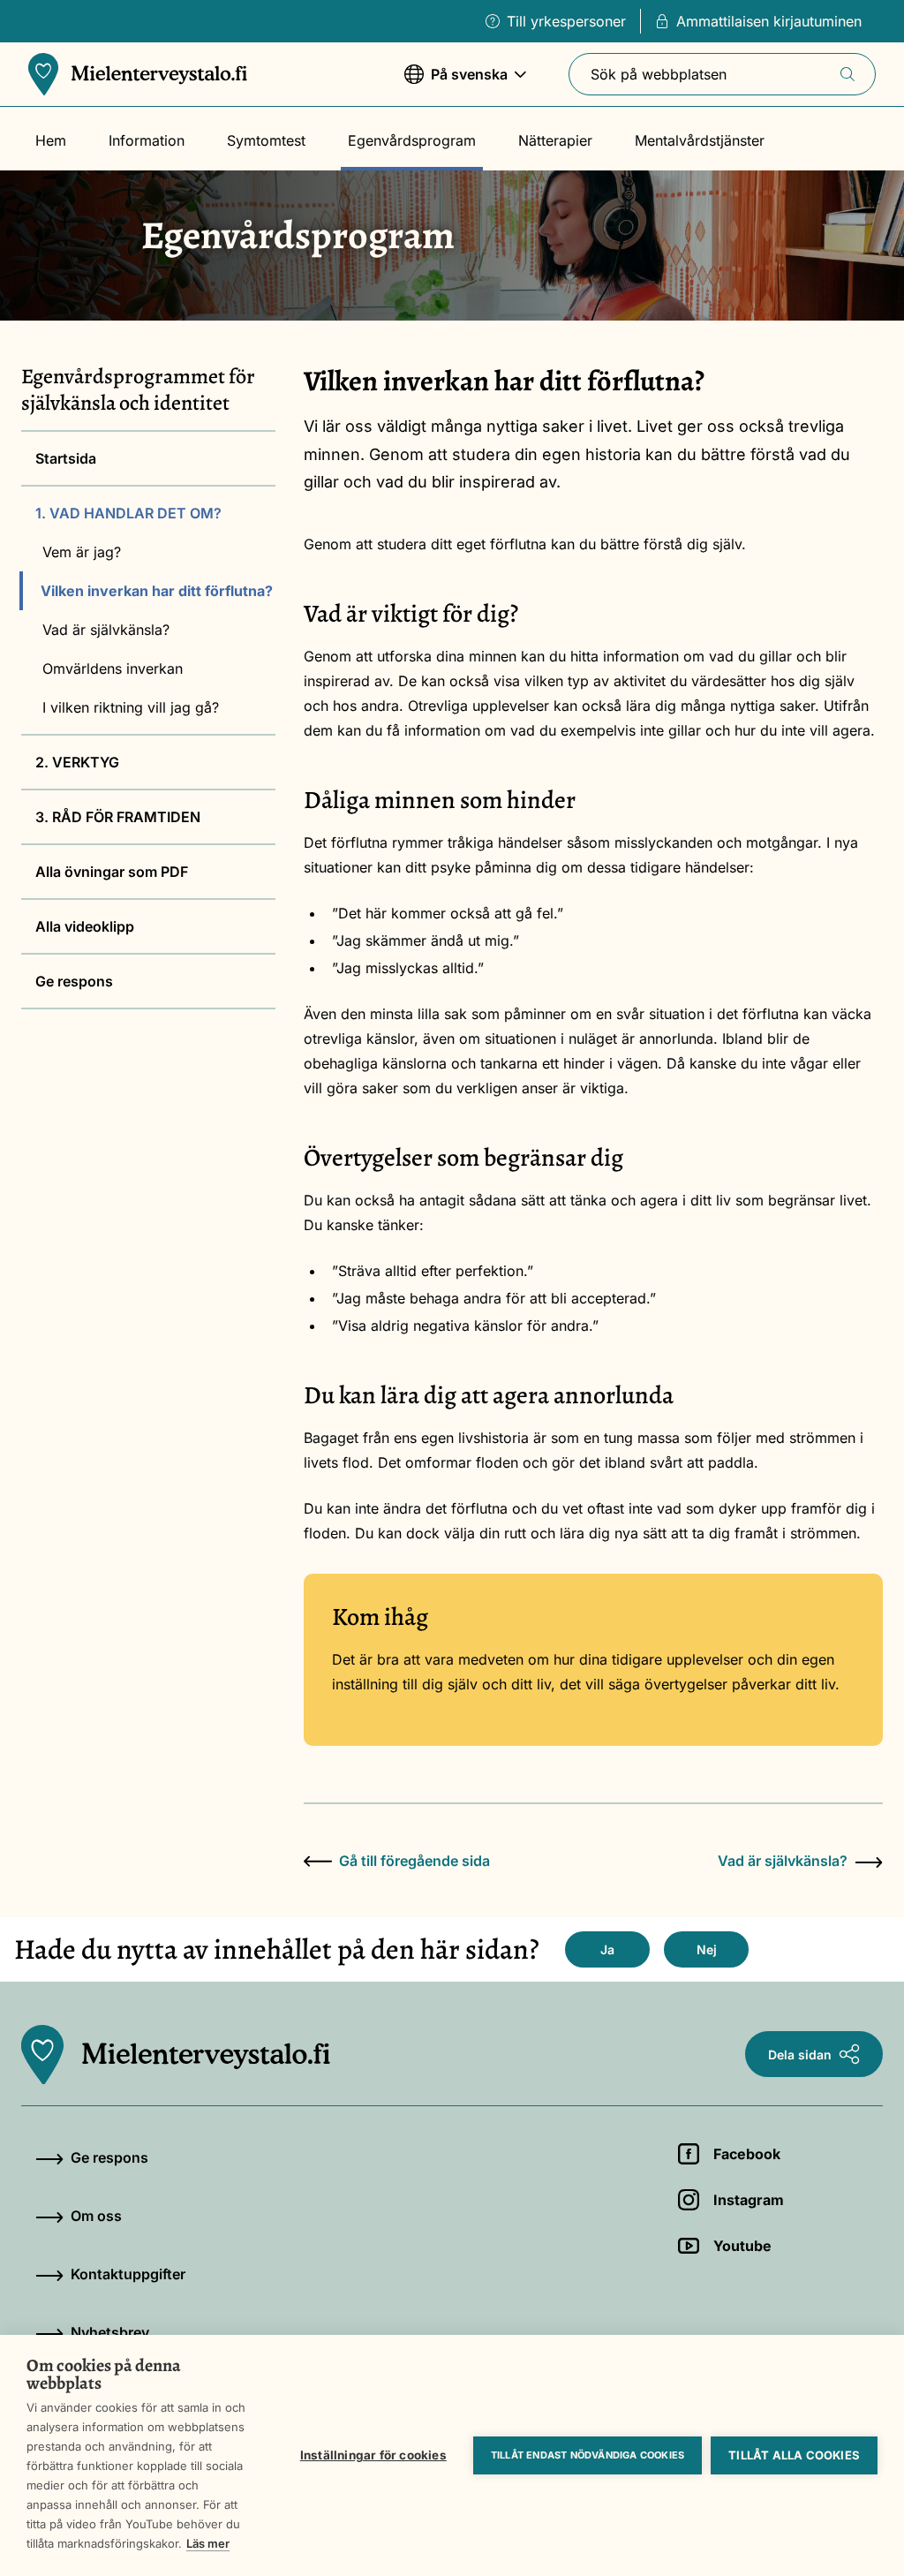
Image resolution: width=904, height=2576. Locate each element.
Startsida (66, 458)
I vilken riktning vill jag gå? (131, 707)
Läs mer (208, 2543)
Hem (51, 140)
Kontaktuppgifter (128, 2274)
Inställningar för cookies (373, 2455)
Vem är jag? (82, 552)
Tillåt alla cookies (794, 2455)
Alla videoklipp (85, 926)
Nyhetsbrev (110, 2332)
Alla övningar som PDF (112, 872)
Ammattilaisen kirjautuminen (769, 21)
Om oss (96, 2216)
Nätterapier (555, 140)
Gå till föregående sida (414, 1861)
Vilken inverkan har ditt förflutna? (157, 591)
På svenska (456, 83)
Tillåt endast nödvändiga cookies (588, 2455)
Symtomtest (266, 140)
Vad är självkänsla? (106, 630)
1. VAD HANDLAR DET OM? (128, 513)
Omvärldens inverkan (113, 669)
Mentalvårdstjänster (700, 140)
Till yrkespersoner (566, 21)
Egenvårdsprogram (412, 140)
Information (147, 140)
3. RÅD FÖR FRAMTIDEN (118, 817)
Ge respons (74, 981)
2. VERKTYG (77, 762)
